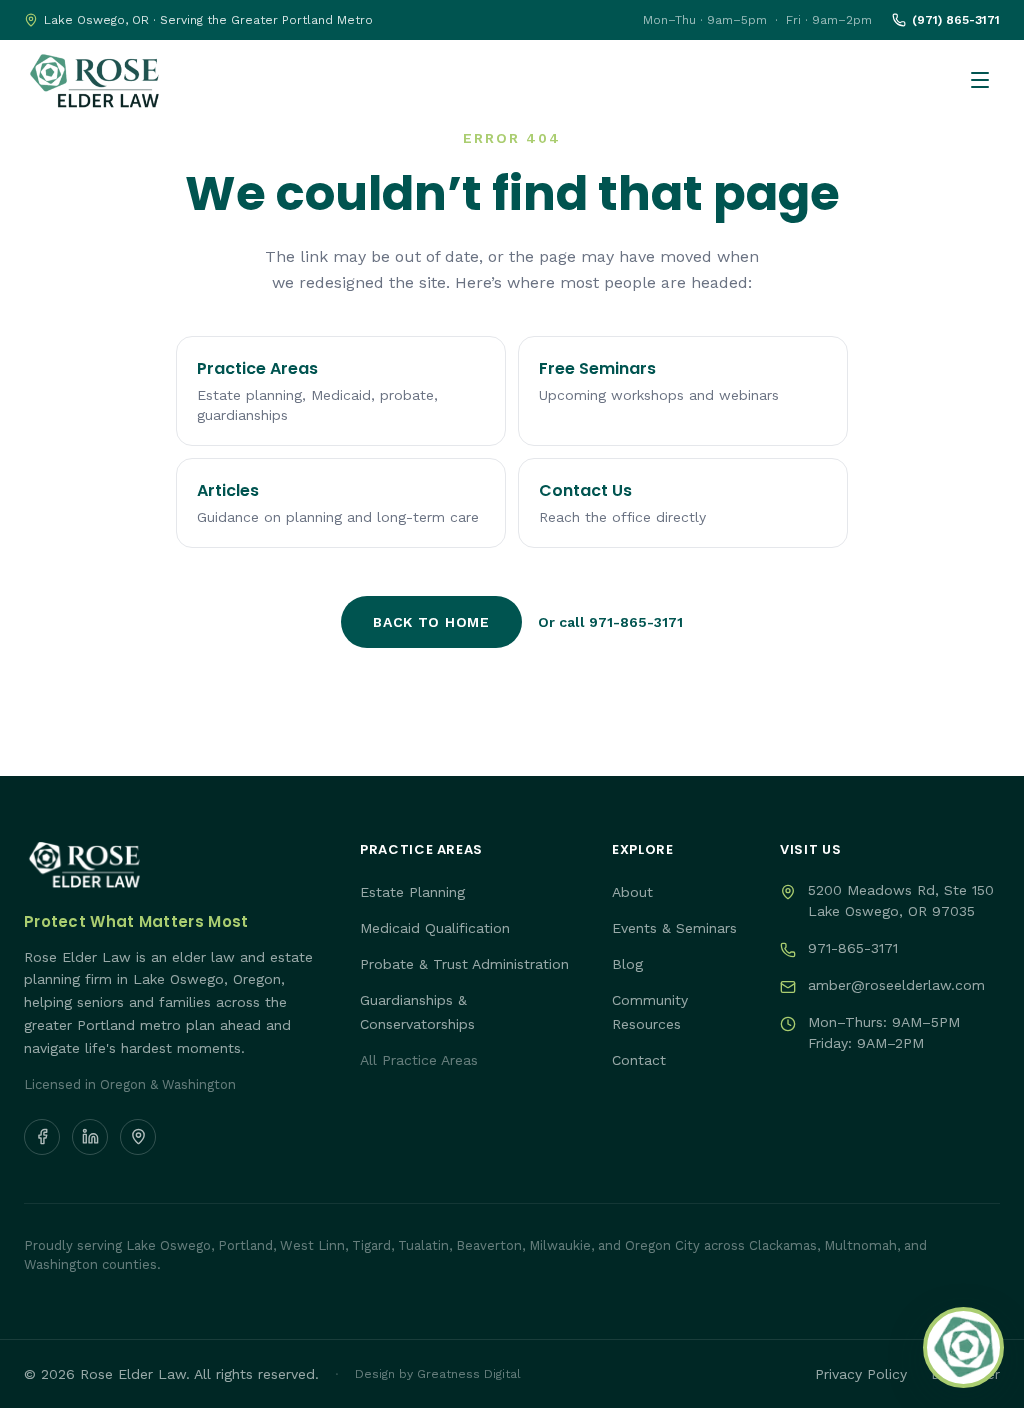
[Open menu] (980, 80)
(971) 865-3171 (956, 20)
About (632, 892)
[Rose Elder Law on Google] (138, 1137)
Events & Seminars (674, 928)
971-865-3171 (853, 948)
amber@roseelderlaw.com (896, 985)
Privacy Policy (861, 1374)
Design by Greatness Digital (438, 1374)
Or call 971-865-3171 (610, 622)
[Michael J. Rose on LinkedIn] (90, 1137)
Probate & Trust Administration (464, 964)
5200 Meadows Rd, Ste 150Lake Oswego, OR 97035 (901, 900)
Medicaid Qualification (435, 928)
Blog (627, 964)
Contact (639, 1060)
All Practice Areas (419, 1060)
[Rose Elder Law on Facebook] (42, 1137)
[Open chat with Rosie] (963, 1347)
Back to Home (431, 622)
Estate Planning (412, 892)
